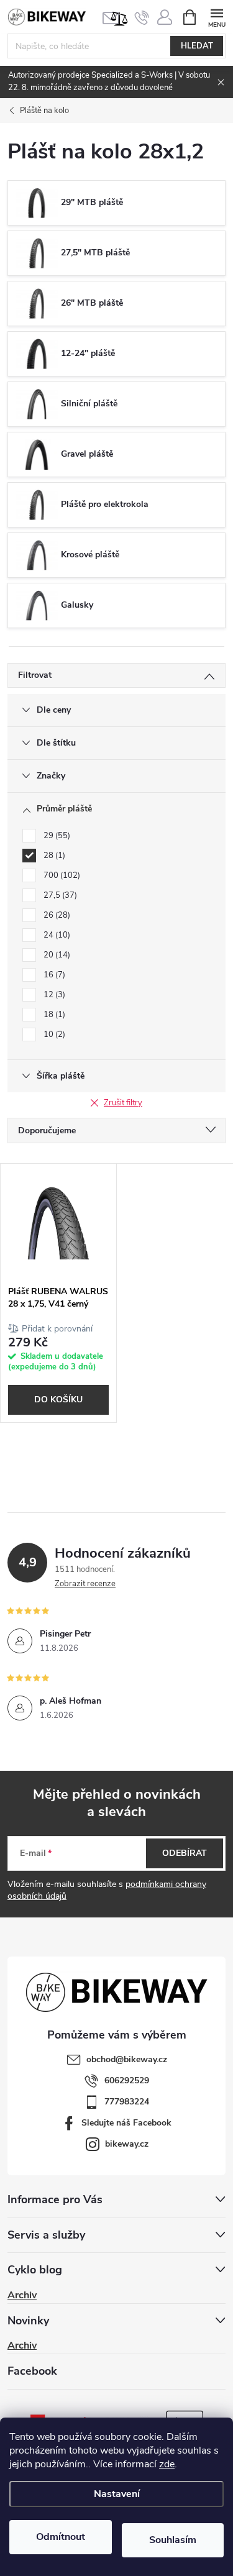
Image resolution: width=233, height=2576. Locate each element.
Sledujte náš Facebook (126, 2123)
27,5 (59, 895)
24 (56, 935)
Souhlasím (173, 2540)
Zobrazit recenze (85, 1584)
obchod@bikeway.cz (127, 2059)
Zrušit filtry (123, 1103)
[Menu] (217, 16)
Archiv (22, 2295)
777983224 (127, 2102)
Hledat (197, 46)
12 (53, 995)
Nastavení (117, 2494)
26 (56, 915)
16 (53, 975)
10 (53, 1035)
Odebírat (185, 1853)
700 (61, 875)
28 (53, 856)
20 (56, 955)
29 (56, 836)
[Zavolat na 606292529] (142, 17)
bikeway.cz (127, 2144)
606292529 (127, 2080)
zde (167, 2464)
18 (53, 1015)
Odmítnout (61, 2537)
